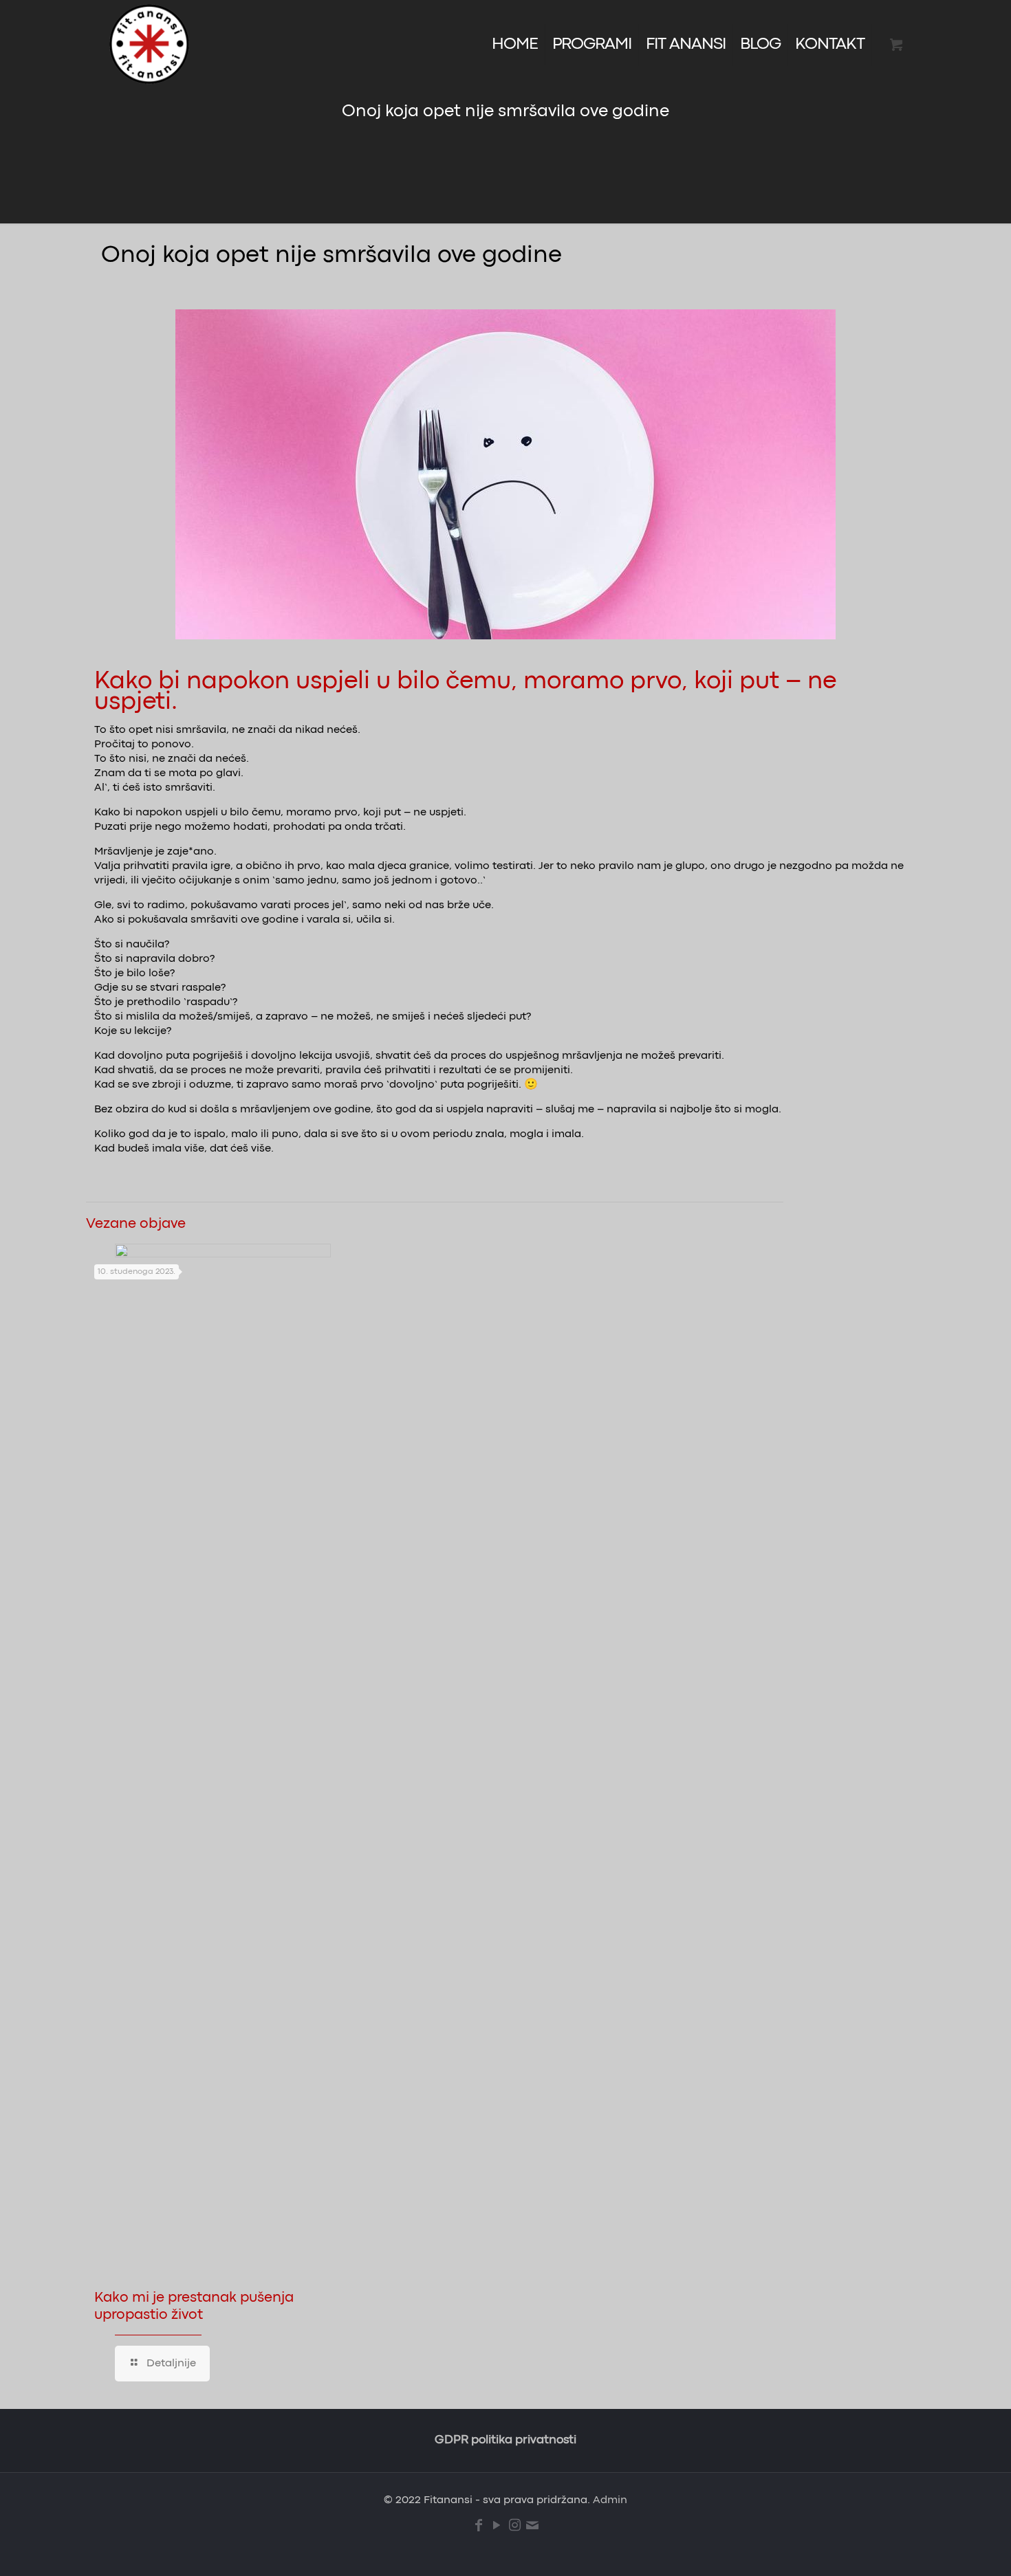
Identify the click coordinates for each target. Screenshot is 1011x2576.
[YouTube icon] (497, 2526)
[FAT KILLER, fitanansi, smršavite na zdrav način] (149, 45)
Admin (610, 2500)
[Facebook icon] (479, 2526)
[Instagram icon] (514, 2526)
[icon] (532, 2526)
